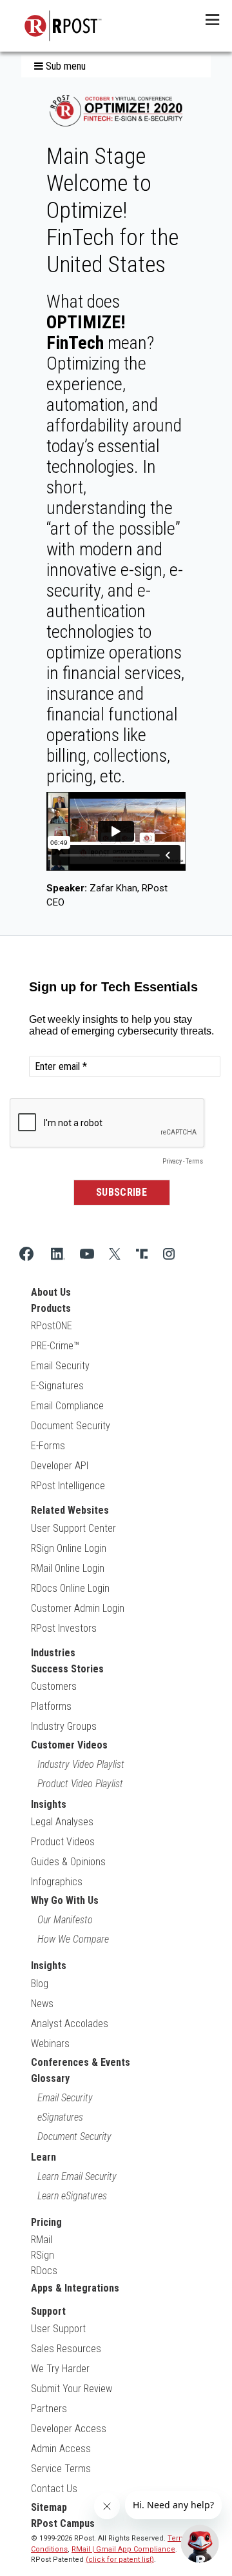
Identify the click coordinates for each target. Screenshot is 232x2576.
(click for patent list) (120, 2560)
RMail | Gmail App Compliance (123, 2549)
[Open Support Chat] (200, 2544)
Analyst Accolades (70, 2024)
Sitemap (49, 2507)
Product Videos (63, 1842)
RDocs (44, 2271)
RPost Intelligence (68, 1486)
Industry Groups (64, 1726)
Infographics (57, 1882)
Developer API (60, 1466)
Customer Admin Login (78, 1608)
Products (51, 1308)
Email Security (60, 1366)
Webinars (50, 2044)
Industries (53, 1653)
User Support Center (73, 1528)
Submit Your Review (72, 2389)
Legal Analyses (62, 1822)
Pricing (46, 2222)
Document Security (71, 1426)
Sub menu (64, 66)
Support (48, 2311)
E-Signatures (57, 1386)
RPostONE (52, 1326)
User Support (58, 2329)
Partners (49, 2409)
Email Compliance (67, 1406)
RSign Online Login (69, 1548)
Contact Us (54, 2489)
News (42, 2004)
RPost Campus (63, 2523)
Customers (54, 1686)
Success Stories (67, 1669)
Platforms (51, 1706)
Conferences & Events (81, 2062)
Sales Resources (66, 2349)
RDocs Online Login (70, 1588)
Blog (40, 1984)
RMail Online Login (68, 1568)
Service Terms (61, 2469)
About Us (51, 1292)
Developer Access (69, 2429)
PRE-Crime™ (55, 1346)
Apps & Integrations (75, 2288)
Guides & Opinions (68, 1862)
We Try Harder (60, 2369)
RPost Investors (64, 1628)
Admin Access (61, 2449)
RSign (43, 2255)
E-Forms (48, 1446)
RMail (42, 2240)
